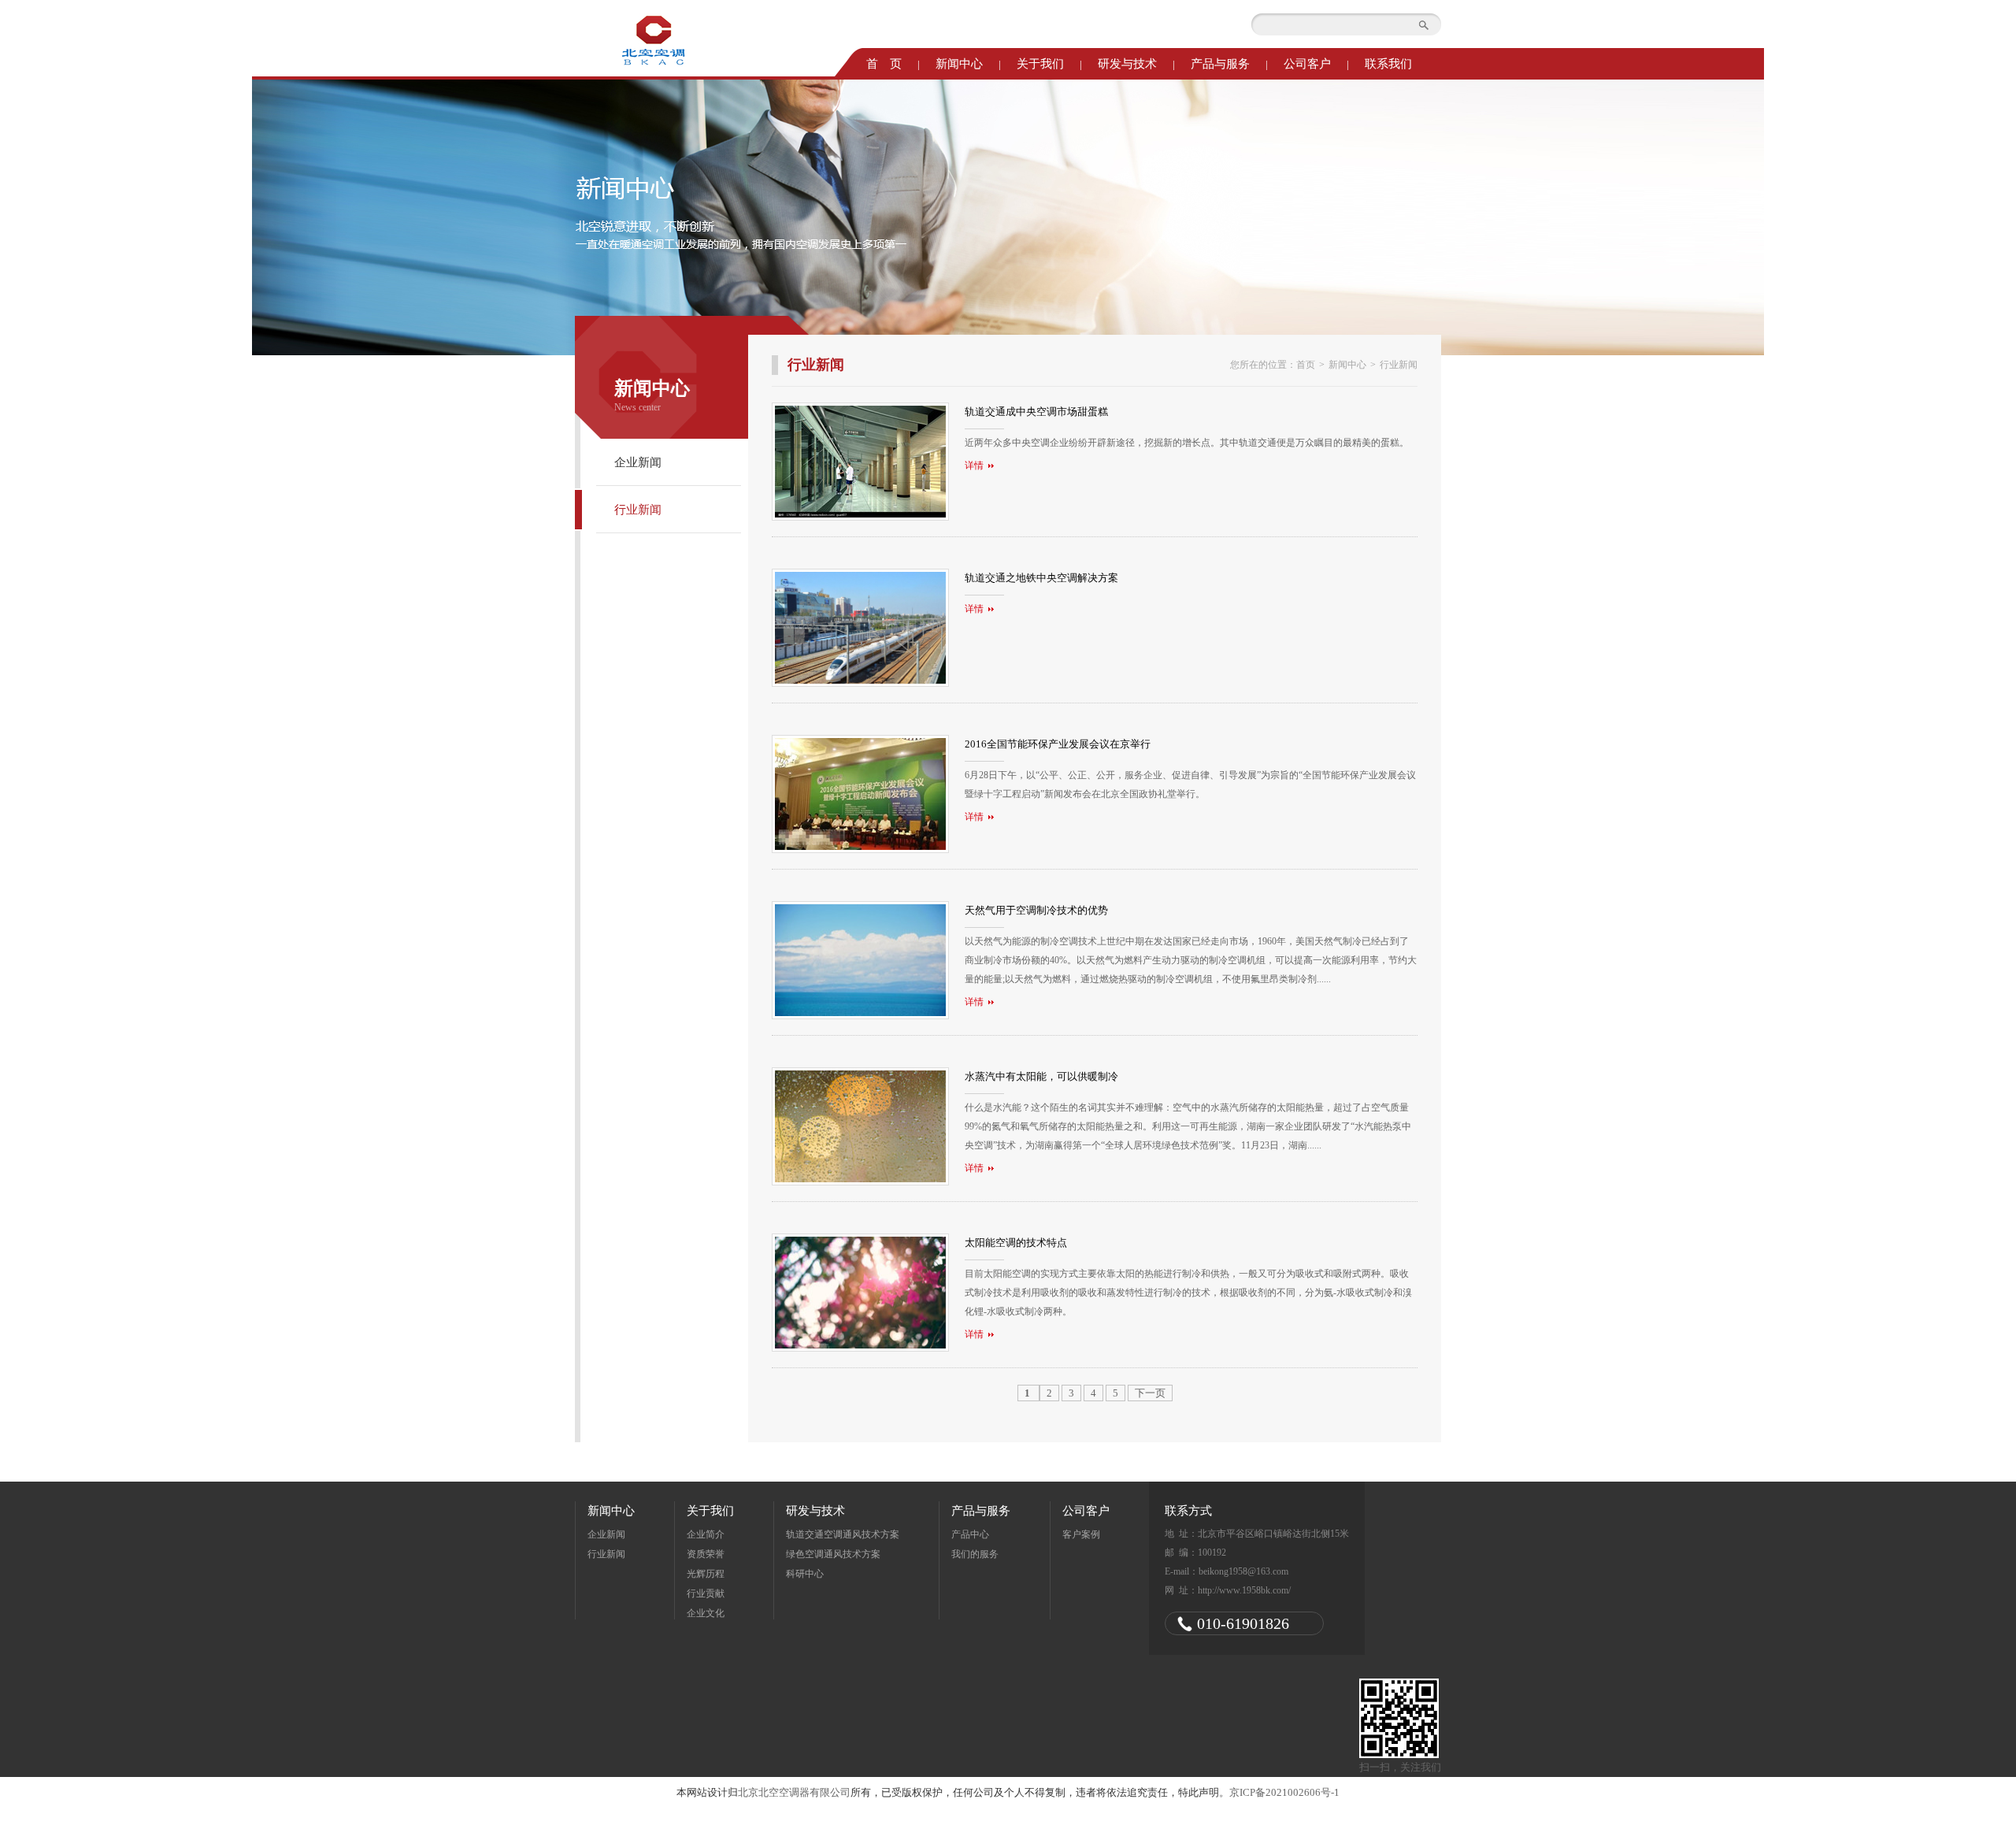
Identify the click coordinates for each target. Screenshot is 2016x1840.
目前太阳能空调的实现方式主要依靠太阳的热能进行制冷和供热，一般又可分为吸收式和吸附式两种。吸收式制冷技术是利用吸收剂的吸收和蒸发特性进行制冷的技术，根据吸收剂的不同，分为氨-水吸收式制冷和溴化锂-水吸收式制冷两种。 (1188, 1288)
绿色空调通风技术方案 (833, 1554)
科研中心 (805, 1574)
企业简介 (706, 1534)
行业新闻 (638, 510)
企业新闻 (638, 462)
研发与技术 (1127, 64)
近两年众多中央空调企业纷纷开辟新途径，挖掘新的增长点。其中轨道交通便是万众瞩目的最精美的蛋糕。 (1187, 438)
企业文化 (706, 1613)
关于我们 (1040, 64)
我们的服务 (975, 1554)
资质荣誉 (706, 1554)
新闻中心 (959, 64)
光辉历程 (706, 1574)
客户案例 (1081, 1534)
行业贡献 (706, 1593)
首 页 (884, 64)
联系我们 (1388, 64)
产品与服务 (1220, 64)
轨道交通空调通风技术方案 (843, 1534)
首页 (1306, 365)
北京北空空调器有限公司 (794, 1792)
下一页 (1150, 1393)
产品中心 (970, 1534)
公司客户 (1307, 64)
